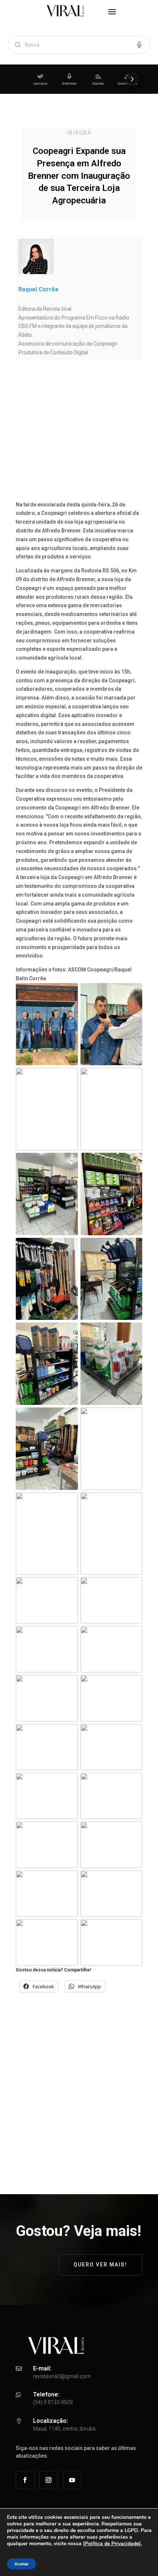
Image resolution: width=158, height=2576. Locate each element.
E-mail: (42, 2368)
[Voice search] (139, 45)
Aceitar (21, 2564)
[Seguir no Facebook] (25, 2480)
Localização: (51, 2421)
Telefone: (46, 2394)
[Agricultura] (40, 79)
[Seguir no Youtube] (72, 2480)
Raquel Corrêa (38, 289)
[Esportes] (98, 79)
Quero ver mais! (100, 2265)
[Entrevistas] (69, 79)
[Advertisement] (79, 433)
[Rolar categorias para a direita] (132, 79)
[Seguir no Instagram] (49, 2480)
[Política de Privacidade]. (112, 2544)
